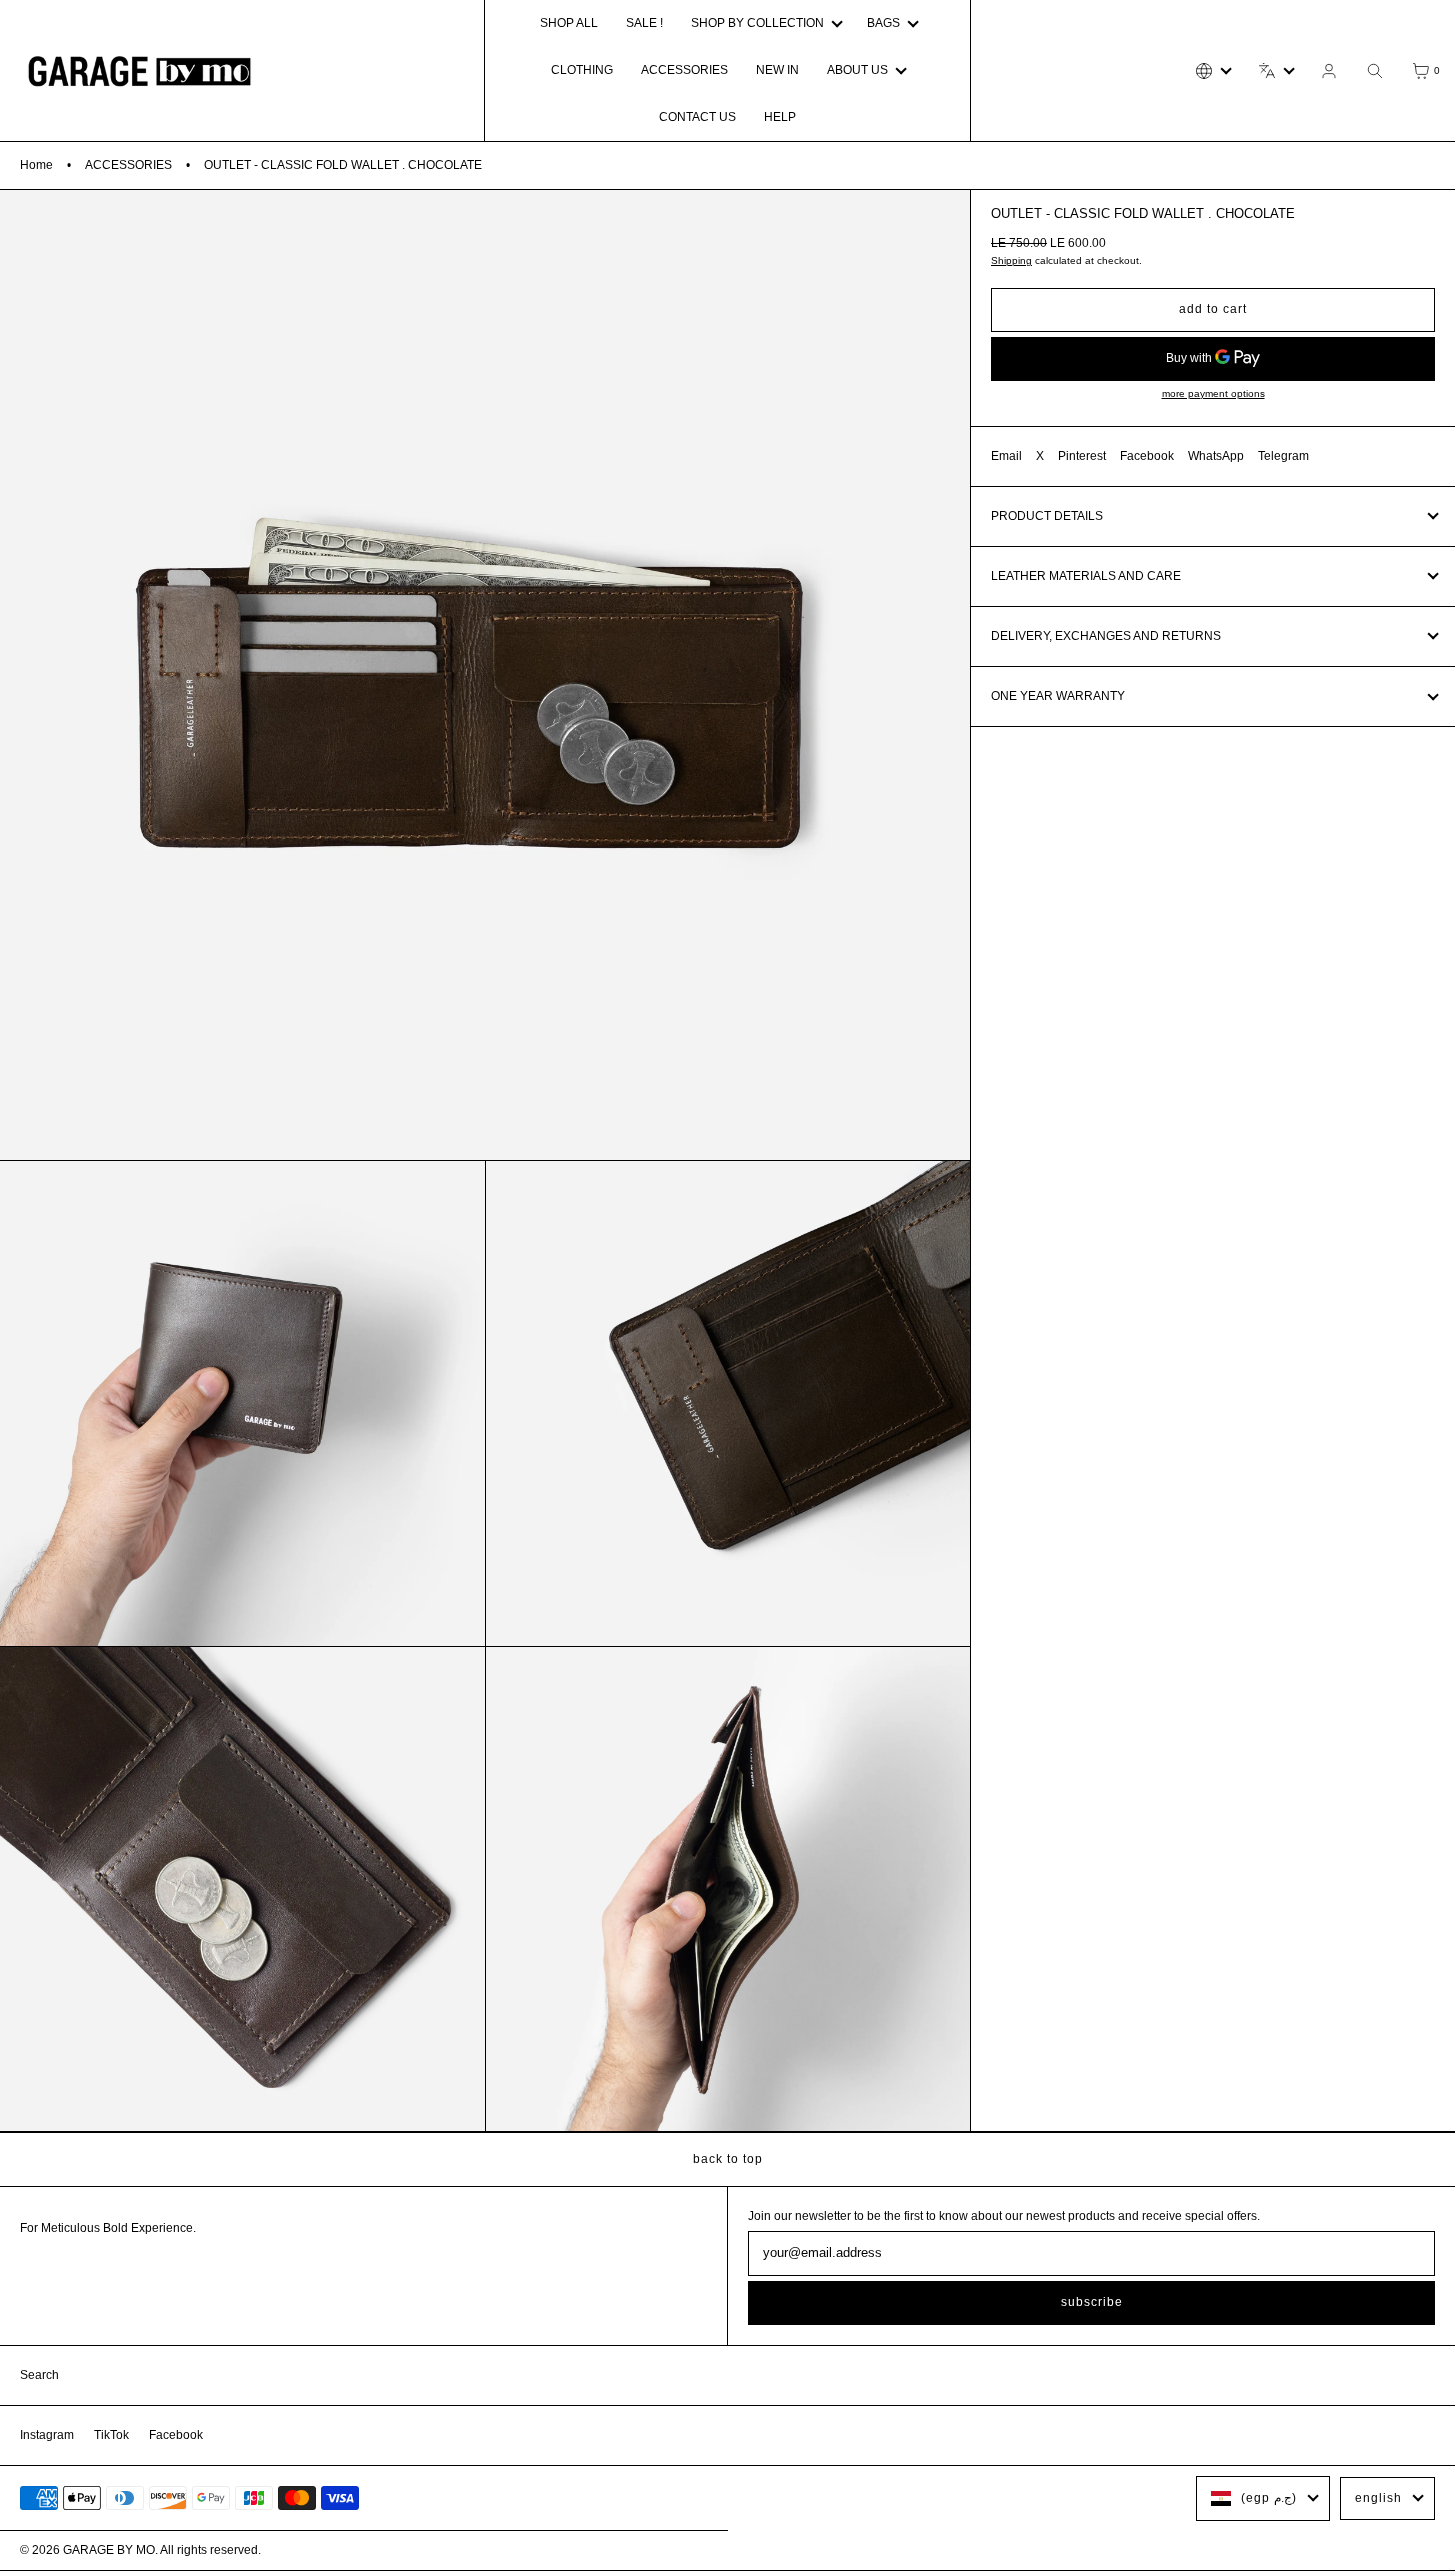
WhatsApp (1216, 456)
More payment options (1213, 393)
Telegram (1283, 456)
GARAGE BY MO (109, 2550)
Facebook (1147, 456)
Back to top (728, 2159)
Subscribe (1092, 2302)
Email (1006, 456)
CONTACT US (697, 117)
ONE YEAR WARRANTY (1058, 696)
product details (1047, 516)
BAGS (883, 23)
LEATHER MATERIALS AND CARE (1086, 576)
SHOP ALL (569, 23)
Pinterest (1082, 456)
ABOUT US (857, 70)
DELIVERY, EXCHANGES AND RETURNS (1106, 636)
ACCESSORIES (684, 70)
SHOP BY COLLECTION (757, 23)
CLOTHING (582, 70)
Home (36, 165)
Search (39, 2375)
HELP (780, 117)
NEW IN (777, 70)
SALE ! (644, 23)
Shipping (1011, 260)
